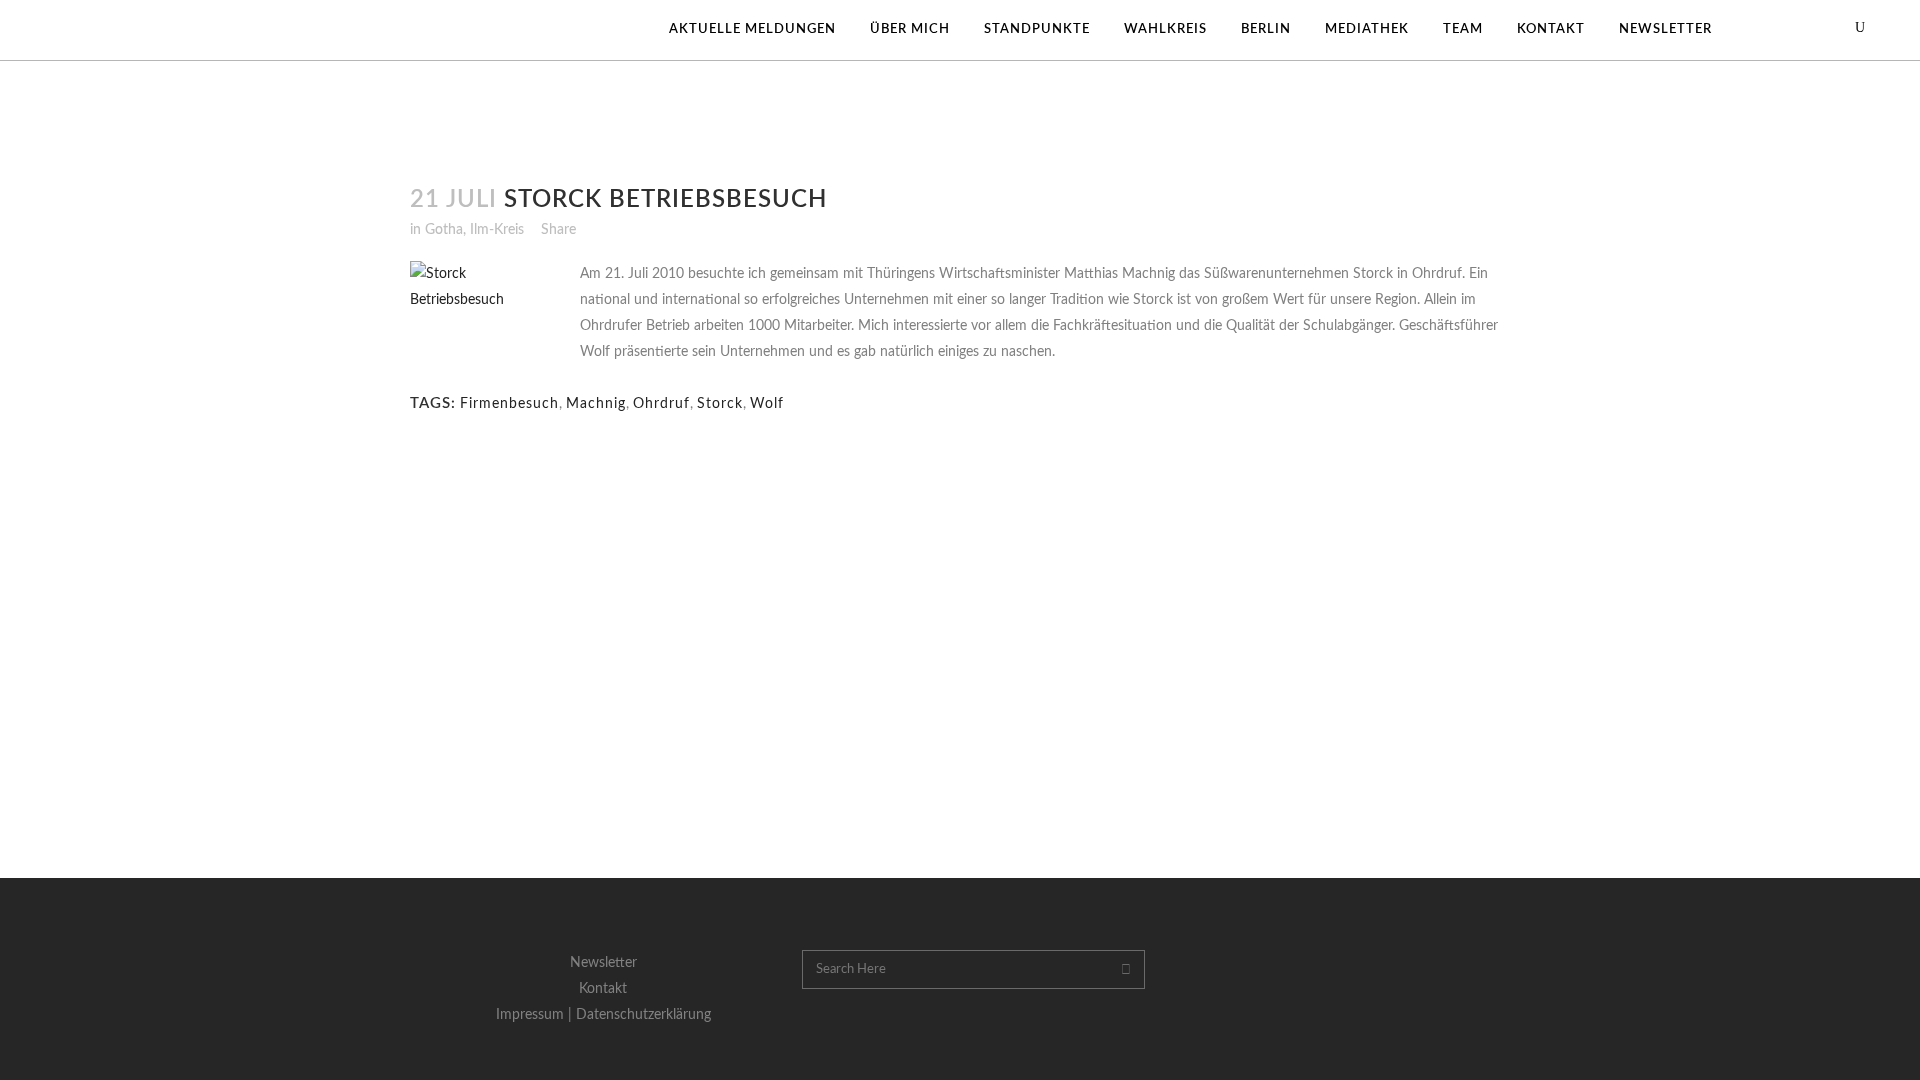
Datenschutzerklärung (643, 1015)
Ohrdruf (661, 404)
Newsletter (603, 963)
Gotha (444, 230)
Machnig (596, 404)
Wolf (767, 404)
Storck (720, 404)
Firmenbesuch (509, 404)
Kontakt (603, 989)
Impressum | (536, 1015)
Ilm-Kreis (497, 230)
